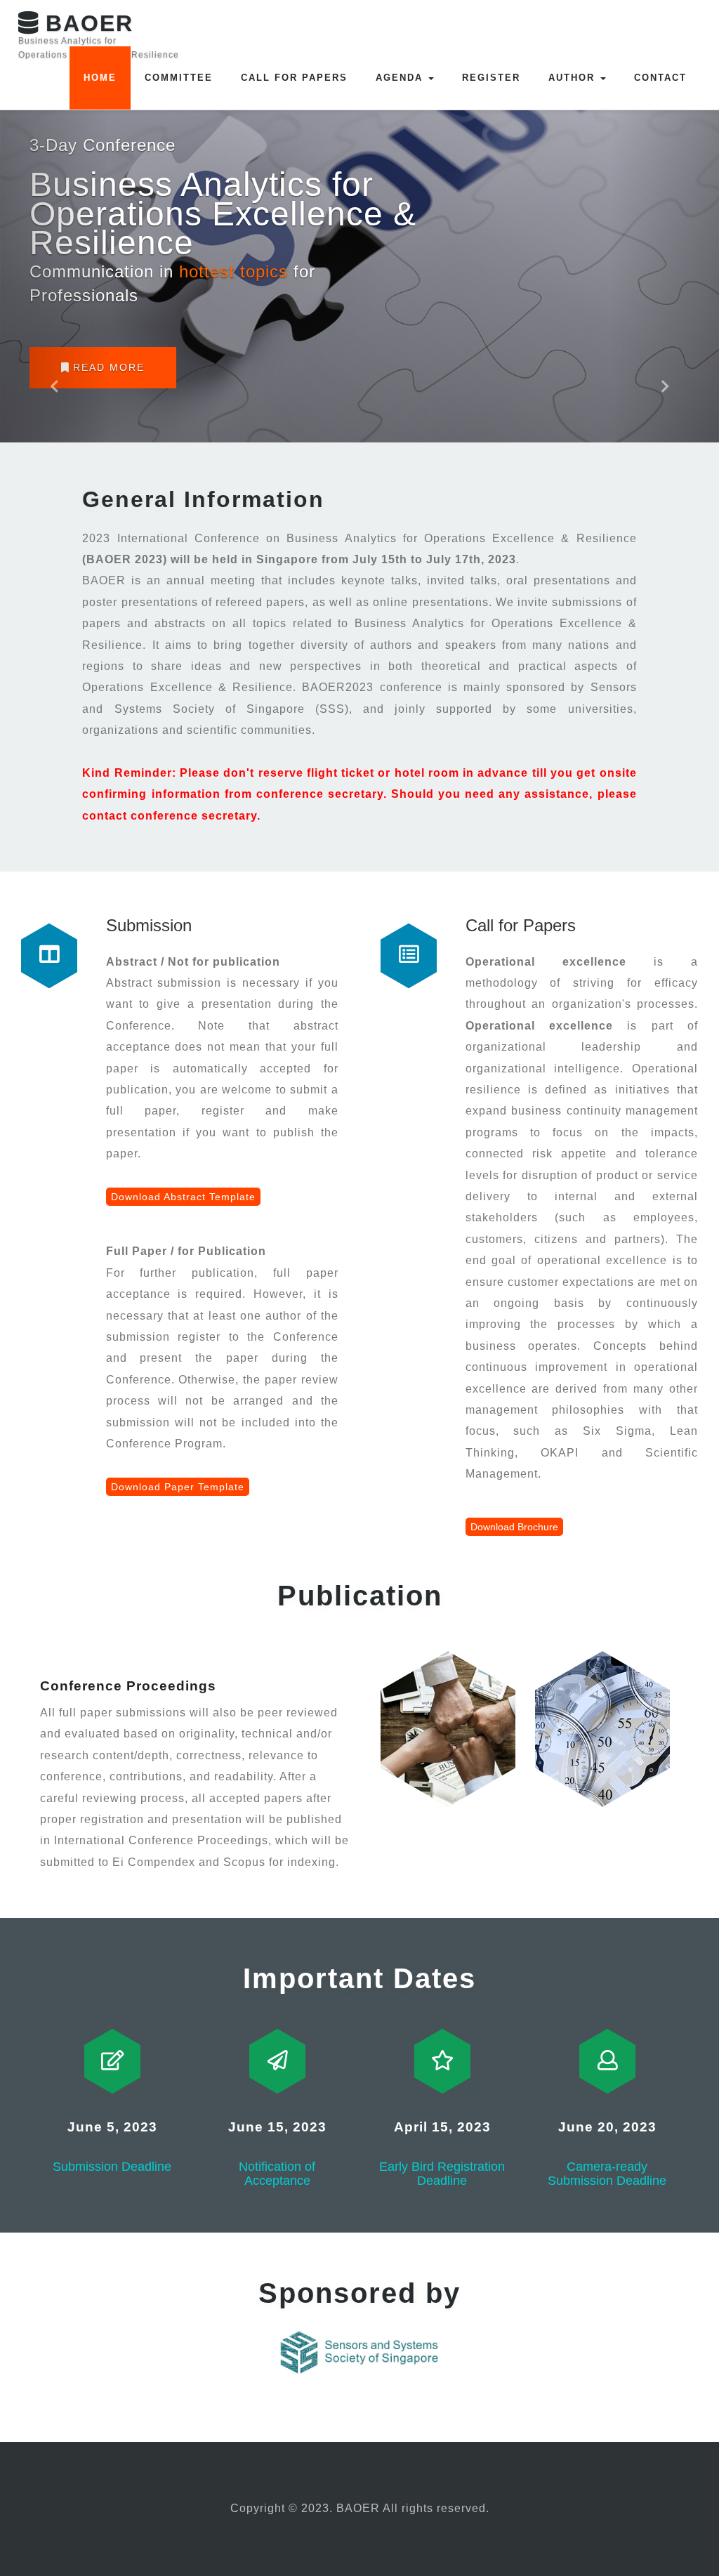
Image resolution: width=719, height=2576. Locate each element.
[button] (54, 221)
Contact (660, 78)
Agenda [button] (401, 78)
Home (100, 78)
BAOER (99, 29)
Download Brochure (514, 1527)
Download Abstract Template (183, 1197)
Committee (179, 78)
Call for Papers (294, 78)
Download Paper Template (178, 1487)
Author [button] (574, 78)
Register (491, 78)
